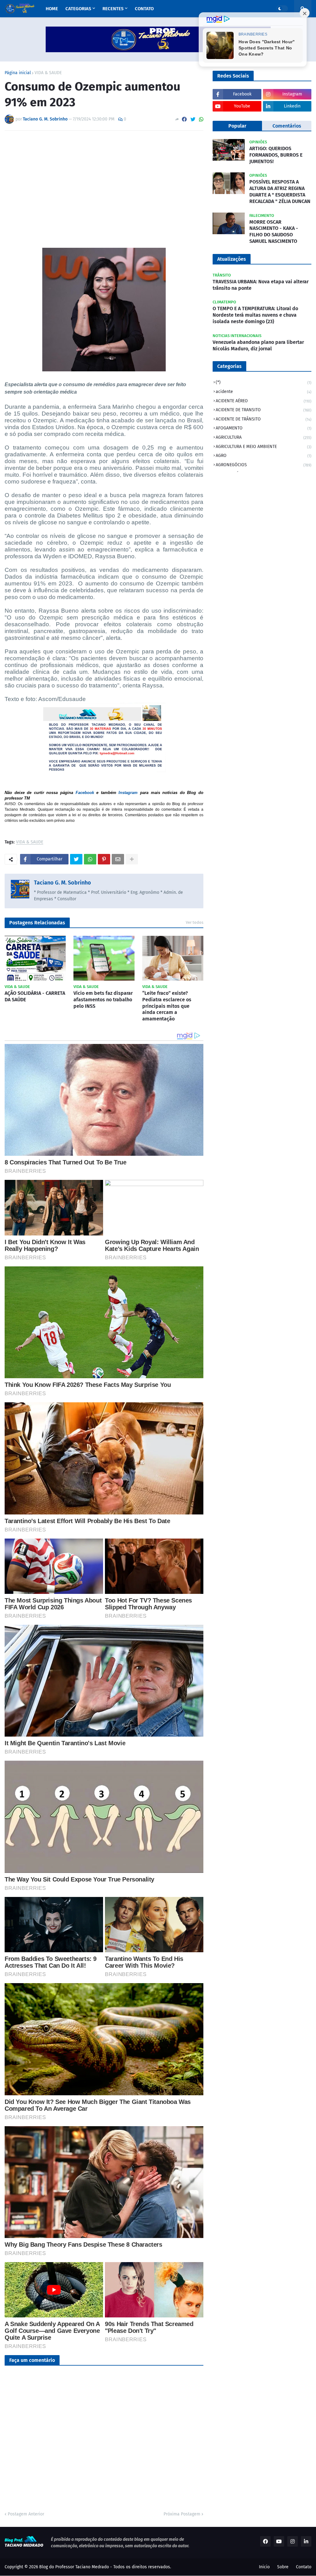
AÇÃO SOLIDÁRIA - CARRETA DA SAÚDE (35, 996)
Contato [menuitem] (144, 9)
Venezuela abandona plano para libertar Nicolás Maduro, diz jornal (258, 345)
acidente (264, 392)
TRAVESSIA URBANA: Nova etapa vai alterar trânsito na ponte (261, 285)
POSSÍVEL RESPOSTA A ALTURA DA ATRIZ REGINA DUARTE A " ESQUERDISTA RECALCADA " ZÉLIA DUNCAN (280, 191)
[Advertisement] (104, 182)
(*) (264, 382)
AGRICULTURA (264, 437)
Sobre (283, 2567)
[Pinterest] (104, 859)
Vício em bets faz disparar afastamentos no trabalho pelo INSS (103, 1000)
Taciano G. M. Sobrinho (62, 883)
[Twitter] (193, 119)
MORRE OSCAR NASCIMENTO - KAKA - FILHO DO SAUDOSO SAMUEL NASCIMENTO (274, 232)
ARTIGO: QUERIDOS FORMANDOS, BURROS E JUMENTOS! (276, 155)
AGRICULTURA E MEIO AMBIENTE (264, 447)
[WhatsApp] (201, 119)
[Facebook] (184, 119)
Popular (237, 126)
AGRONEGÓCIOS (264, 465)
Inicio (264, 2567)
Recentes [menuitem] (113, 9)
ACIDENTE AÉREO (264, 401)
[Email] (118, 859)
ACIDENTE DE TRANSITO (264, 410)
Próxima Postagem (182, 2514)
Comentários (287, 126)
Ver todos (195, 922)
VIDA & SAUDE (48, 73)
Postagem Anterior (26, 2514)
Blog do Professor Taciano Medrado (74, 2567)
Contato (304, 2567)
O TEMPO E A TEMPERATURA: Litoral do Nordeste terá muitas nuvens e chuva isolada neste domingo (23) (255, 315)
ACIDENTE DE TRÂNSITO (264, 419)
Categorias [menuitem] (78, 9)
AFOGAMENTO (264, 428)
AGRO (264, 456)
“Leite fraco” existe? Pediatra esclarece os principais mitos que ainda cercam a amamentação (167, 1006)
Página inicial (18, 73)
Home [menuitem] (52, 9)
